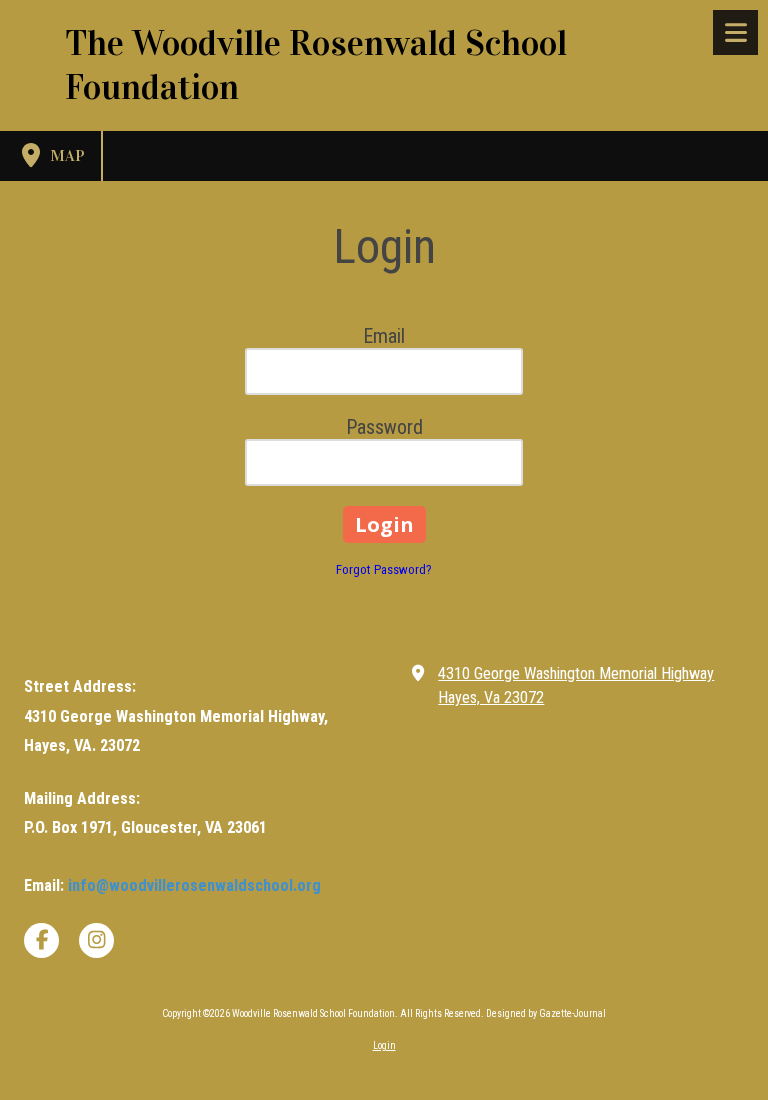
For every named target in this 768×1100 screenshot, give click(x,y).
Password (384, 427)
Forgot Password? (384, 569)
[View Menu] (735, 32)
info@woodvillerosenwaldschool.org (194, 885)
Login (384, 1045)
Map (65, 155)
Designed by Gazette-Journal (546, 1013)
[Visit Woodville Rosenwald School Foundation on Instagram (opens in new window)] (96, 940)
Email (384, 336)
